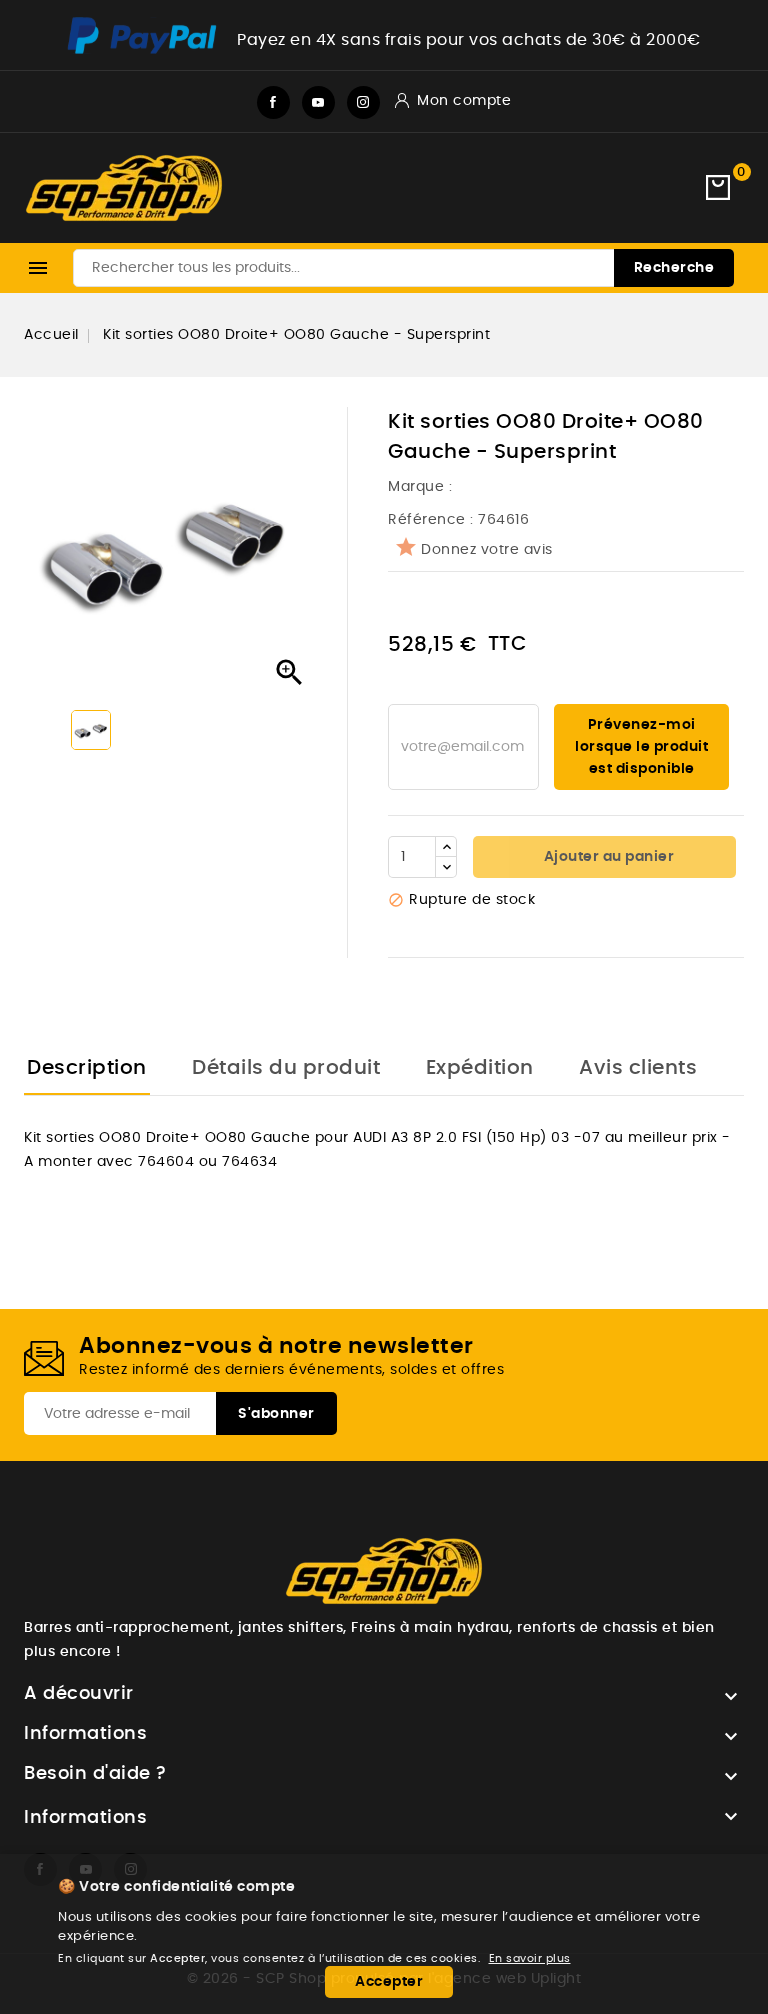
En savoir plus (530, 1958)
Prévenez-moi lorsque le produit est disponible (641, 747)
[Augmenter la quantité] (446, 847)
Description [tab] (87, 1068)
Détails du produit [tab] (286, 1068)
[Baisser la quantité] (446, 867)
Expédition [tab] (480, 1068)
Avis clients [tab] (638, 1068)
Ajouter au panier (607, 857)
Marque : (422, 487)
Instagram (363, 102)
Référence (427, 520)
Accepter (389, 1982)
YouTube (318, 102)
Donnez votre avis (487, 550)
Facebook (273, 102)
